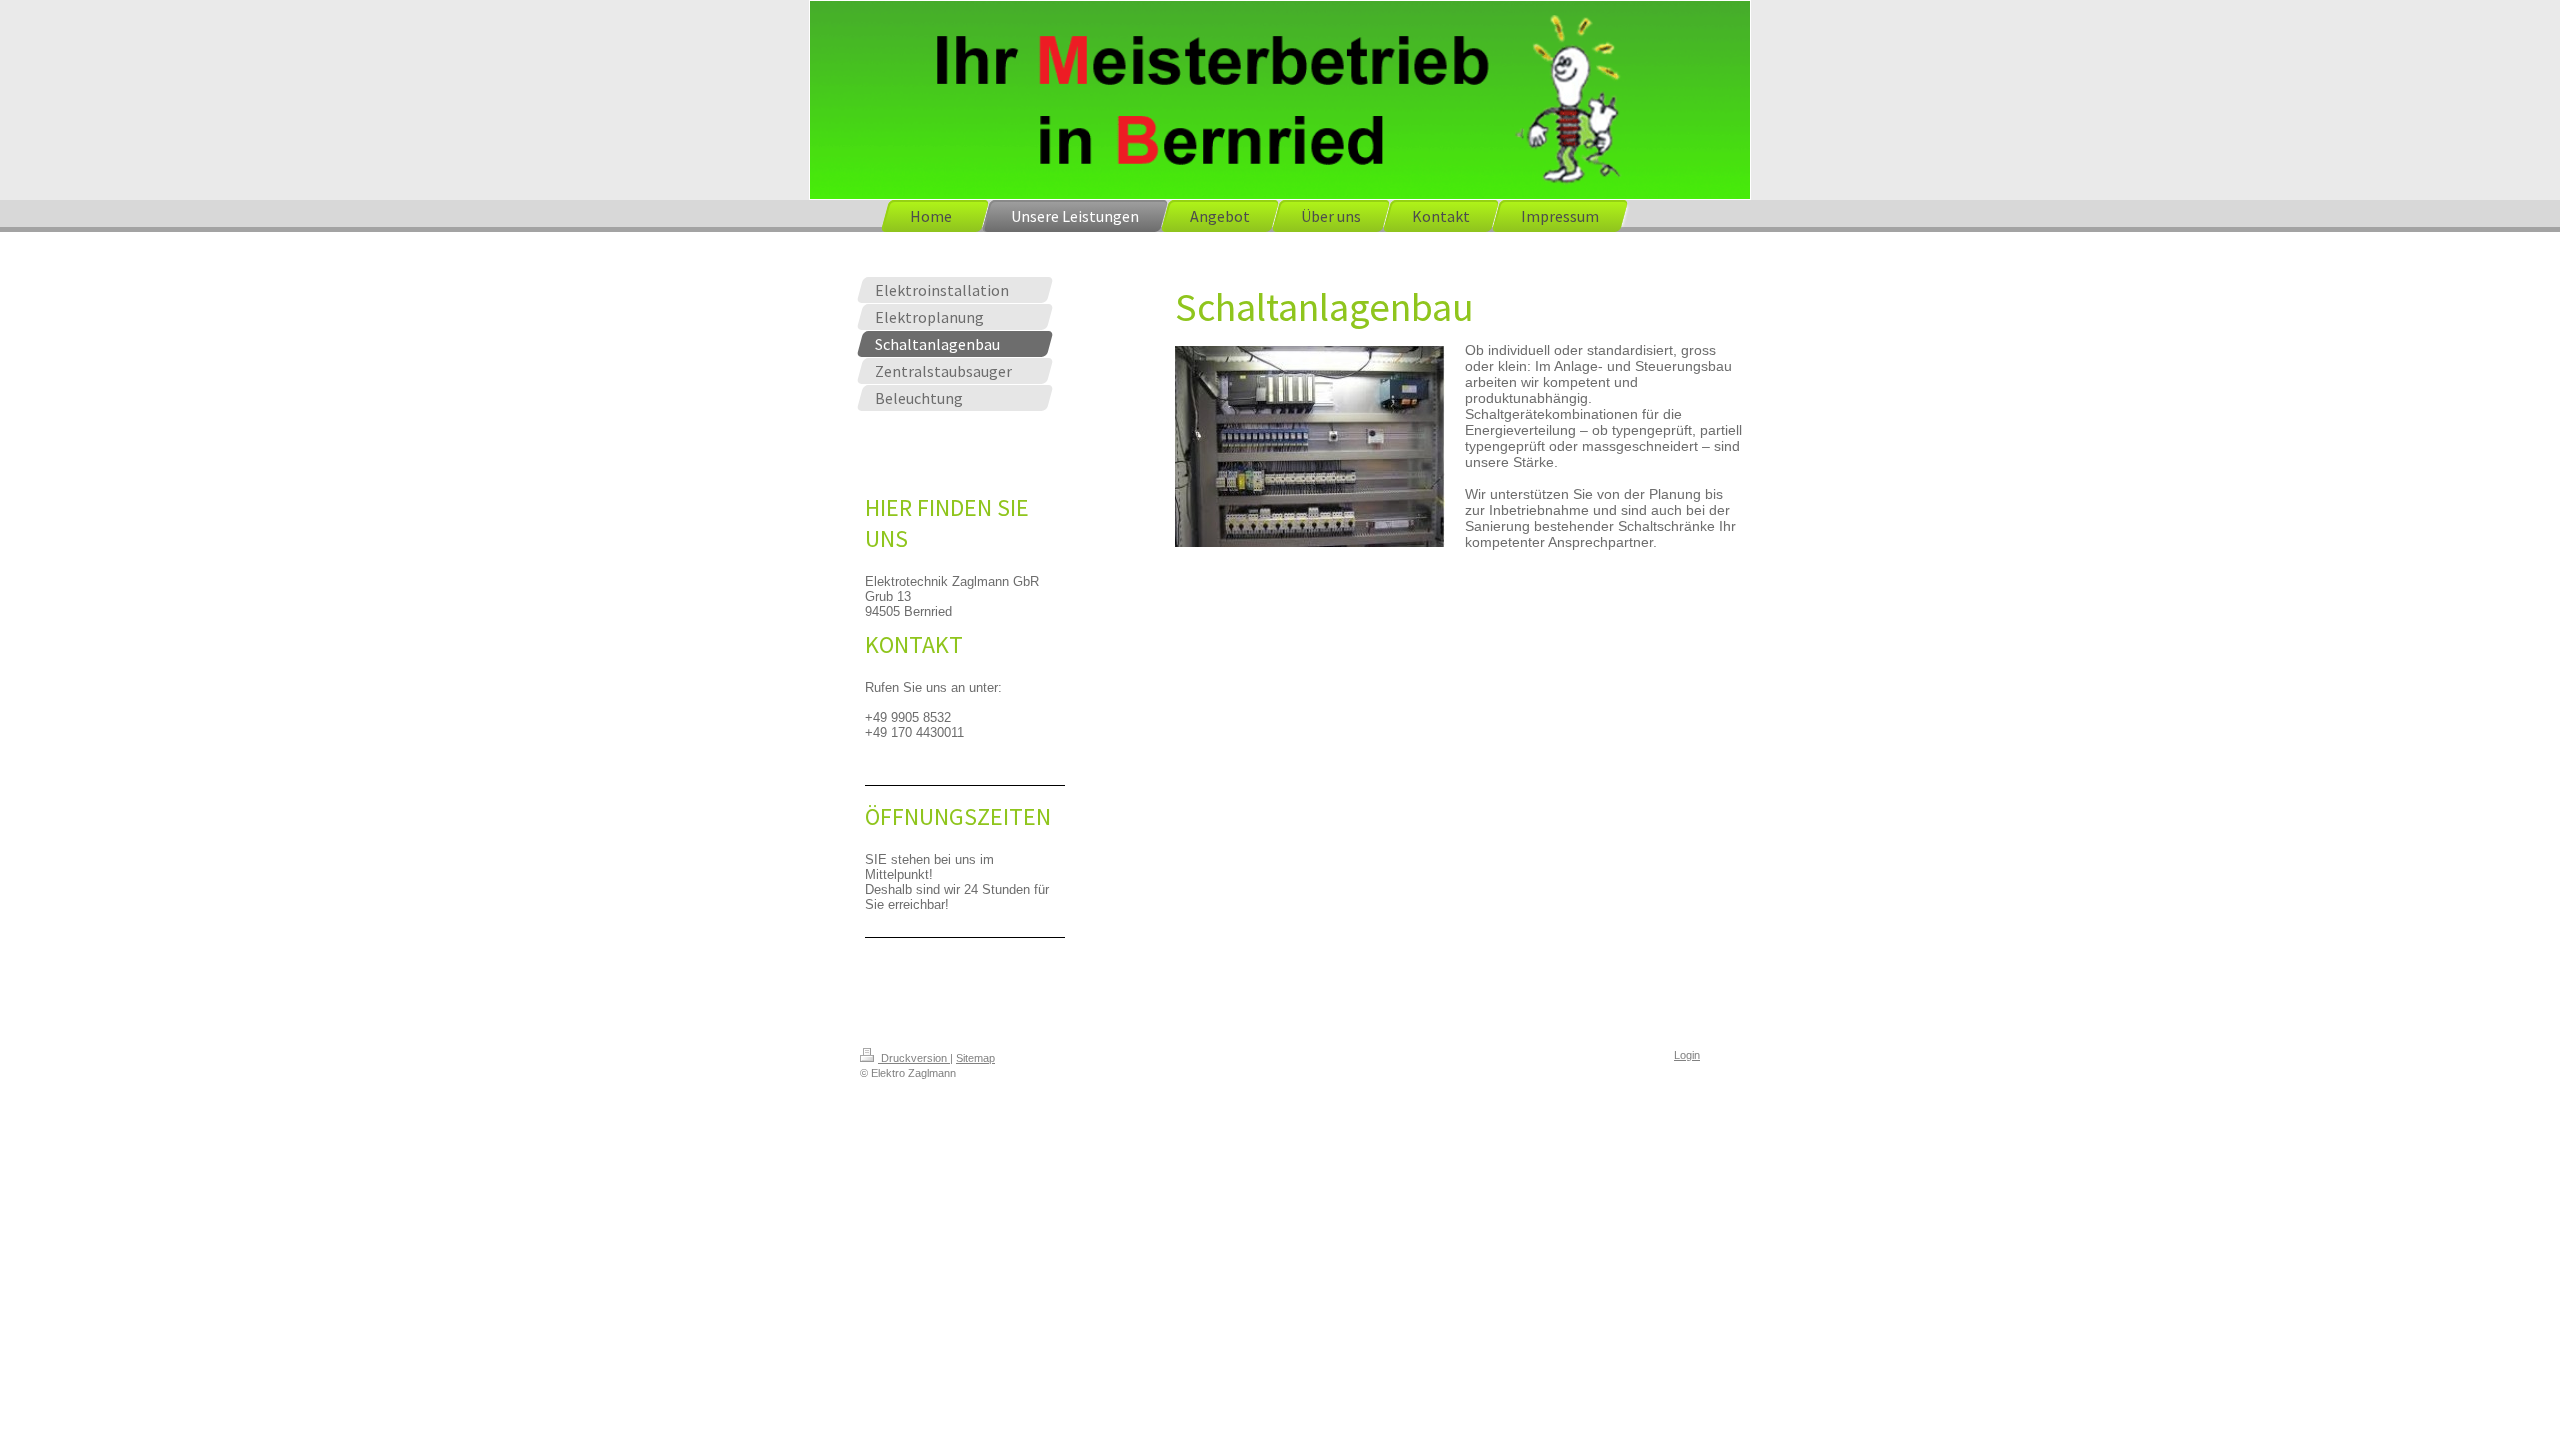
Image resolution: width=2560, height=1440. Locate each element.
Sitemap (975, 1058)
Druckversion (914, 1058)
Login (1687, 1055)
